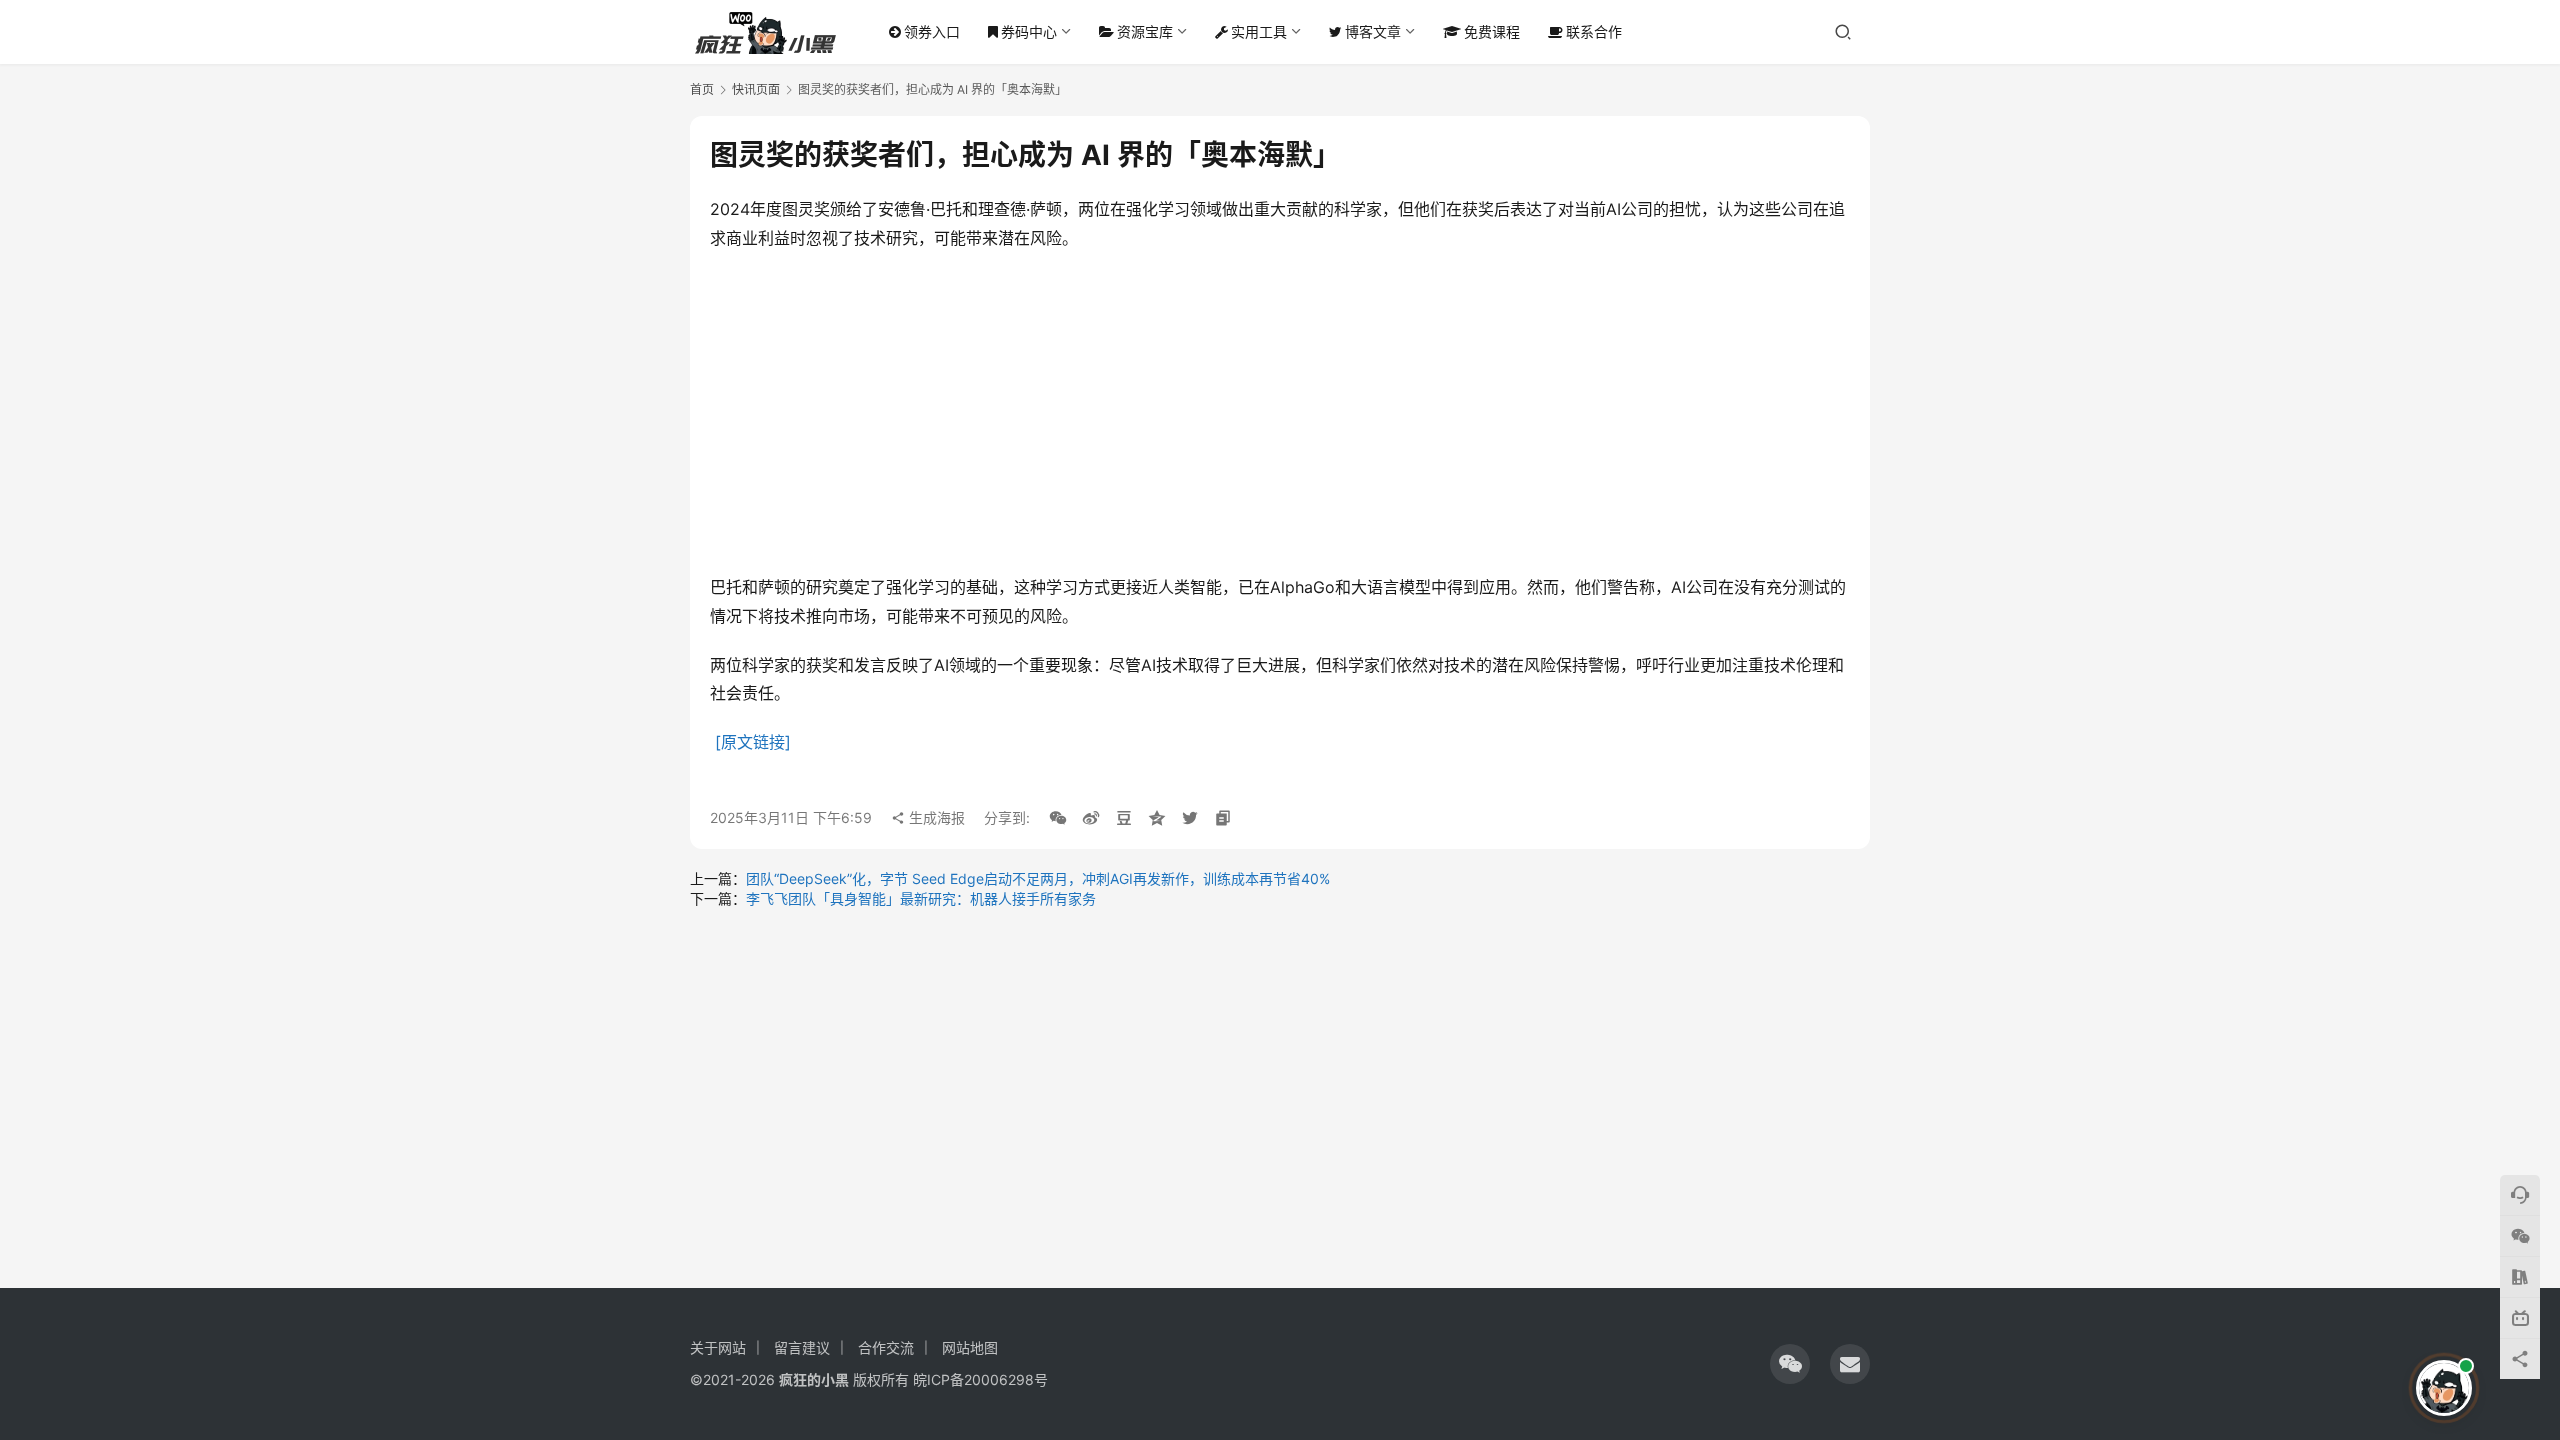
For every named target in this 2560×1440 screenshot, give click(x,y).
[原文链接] (753, 742)
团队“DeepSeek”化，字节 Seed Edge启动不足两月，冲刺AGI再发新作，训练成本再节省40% (1038, 878)
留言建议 (802, 1347)
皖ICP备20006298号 (980, 1379)
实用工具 (1259, 31)
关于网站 (718, 1347)
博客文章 (1373, 31)
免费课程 (1492, 31)
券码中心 (1029, 31)
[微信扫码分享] (1058, 818)
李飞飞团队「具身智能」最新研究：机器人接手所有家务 (921, 898)
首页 (702, 89)
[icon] (1790, 1364)
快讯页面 (756, 89)
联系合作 (1594, 31)
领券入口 (932, 31)
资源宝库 (1145, 31)
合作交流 (886, 1347)
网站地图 (970, 1347)
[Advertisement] (1280, 413)
